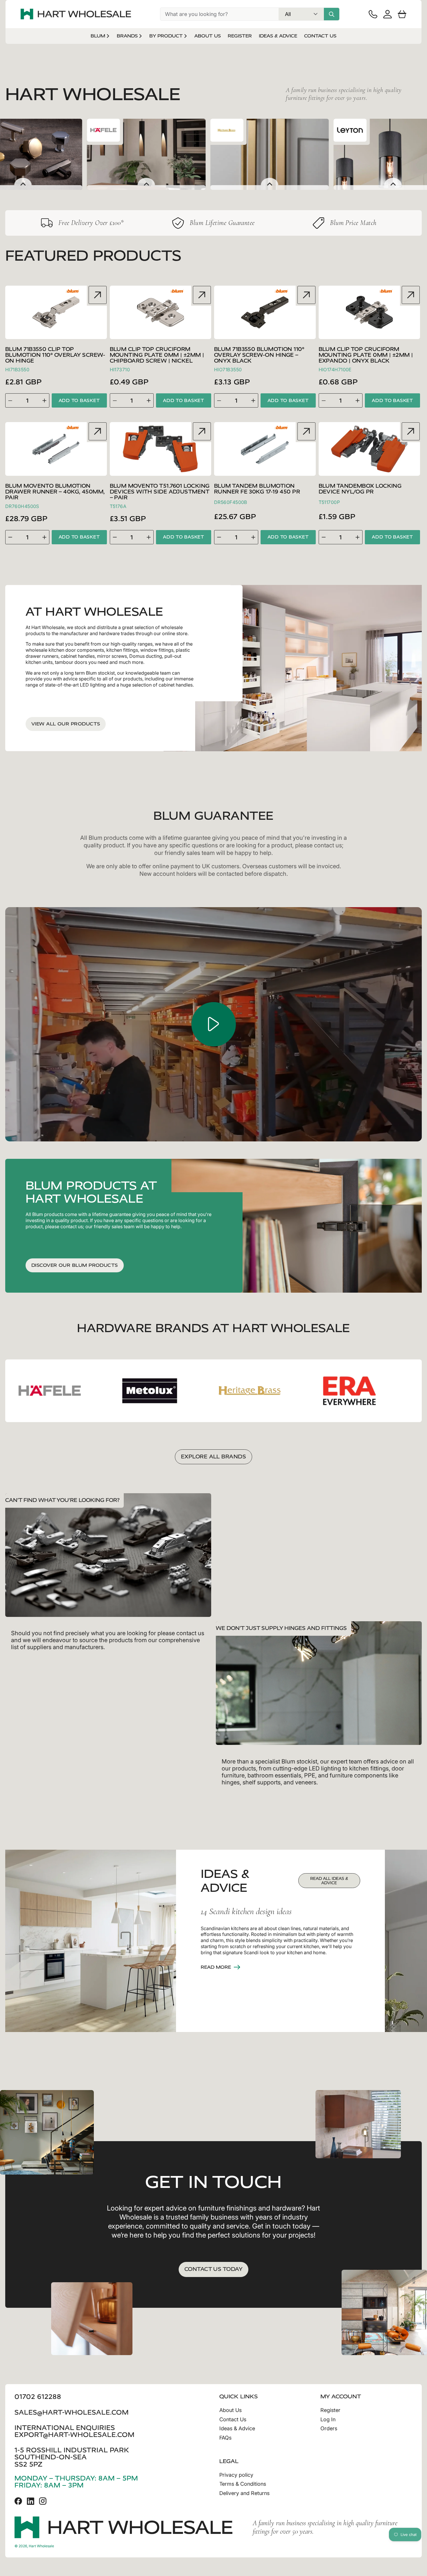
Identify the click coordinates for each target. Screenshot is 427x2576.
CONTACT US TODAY (214, 2269)
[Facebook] (18, 2501)
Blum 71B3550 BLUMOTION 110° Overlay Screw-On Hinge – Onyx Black (259, 355)
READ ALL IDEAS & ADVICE (329, 1881)
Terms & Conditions (243, 2484)
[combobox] (219, 14)
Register (330, 2410)
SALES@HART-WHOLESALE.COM (72, 2412)
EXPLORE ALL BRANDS (214, 1457)
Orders (329, 2428)
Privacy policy (236, 2475)
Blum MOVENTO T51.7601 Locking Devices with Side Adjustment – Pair (160, 492)
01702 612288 (38, 2397)
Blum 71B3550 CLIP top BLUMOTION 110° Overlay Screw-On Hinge (55, 355)
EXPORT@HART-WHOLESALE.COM (75, 2435)
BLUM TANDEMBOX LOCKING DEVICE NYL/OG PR (360, 489)
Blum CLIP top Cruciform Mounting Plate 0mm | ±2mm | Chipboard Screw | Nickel (157, 355)
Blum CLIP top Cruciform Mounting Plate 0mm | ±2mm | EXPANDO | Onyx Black (366, 355)
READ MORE (216, 1967)
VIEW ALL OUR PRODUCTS (66, 724)
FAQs (225, 2438)
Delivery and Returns (244, 2493)
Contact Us (233, 2419)
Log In (328, 2419)
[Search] (332, 14)
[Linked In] (31, 2501)
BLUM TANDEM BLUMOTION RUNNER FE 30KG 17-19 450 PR (257, 489)
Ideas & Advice (237, 2428)
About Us (230, 2410)
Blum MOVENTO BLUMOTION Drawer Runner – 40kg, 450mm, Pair (55, 492)
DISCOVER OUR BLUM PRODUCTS (75, 1265)
